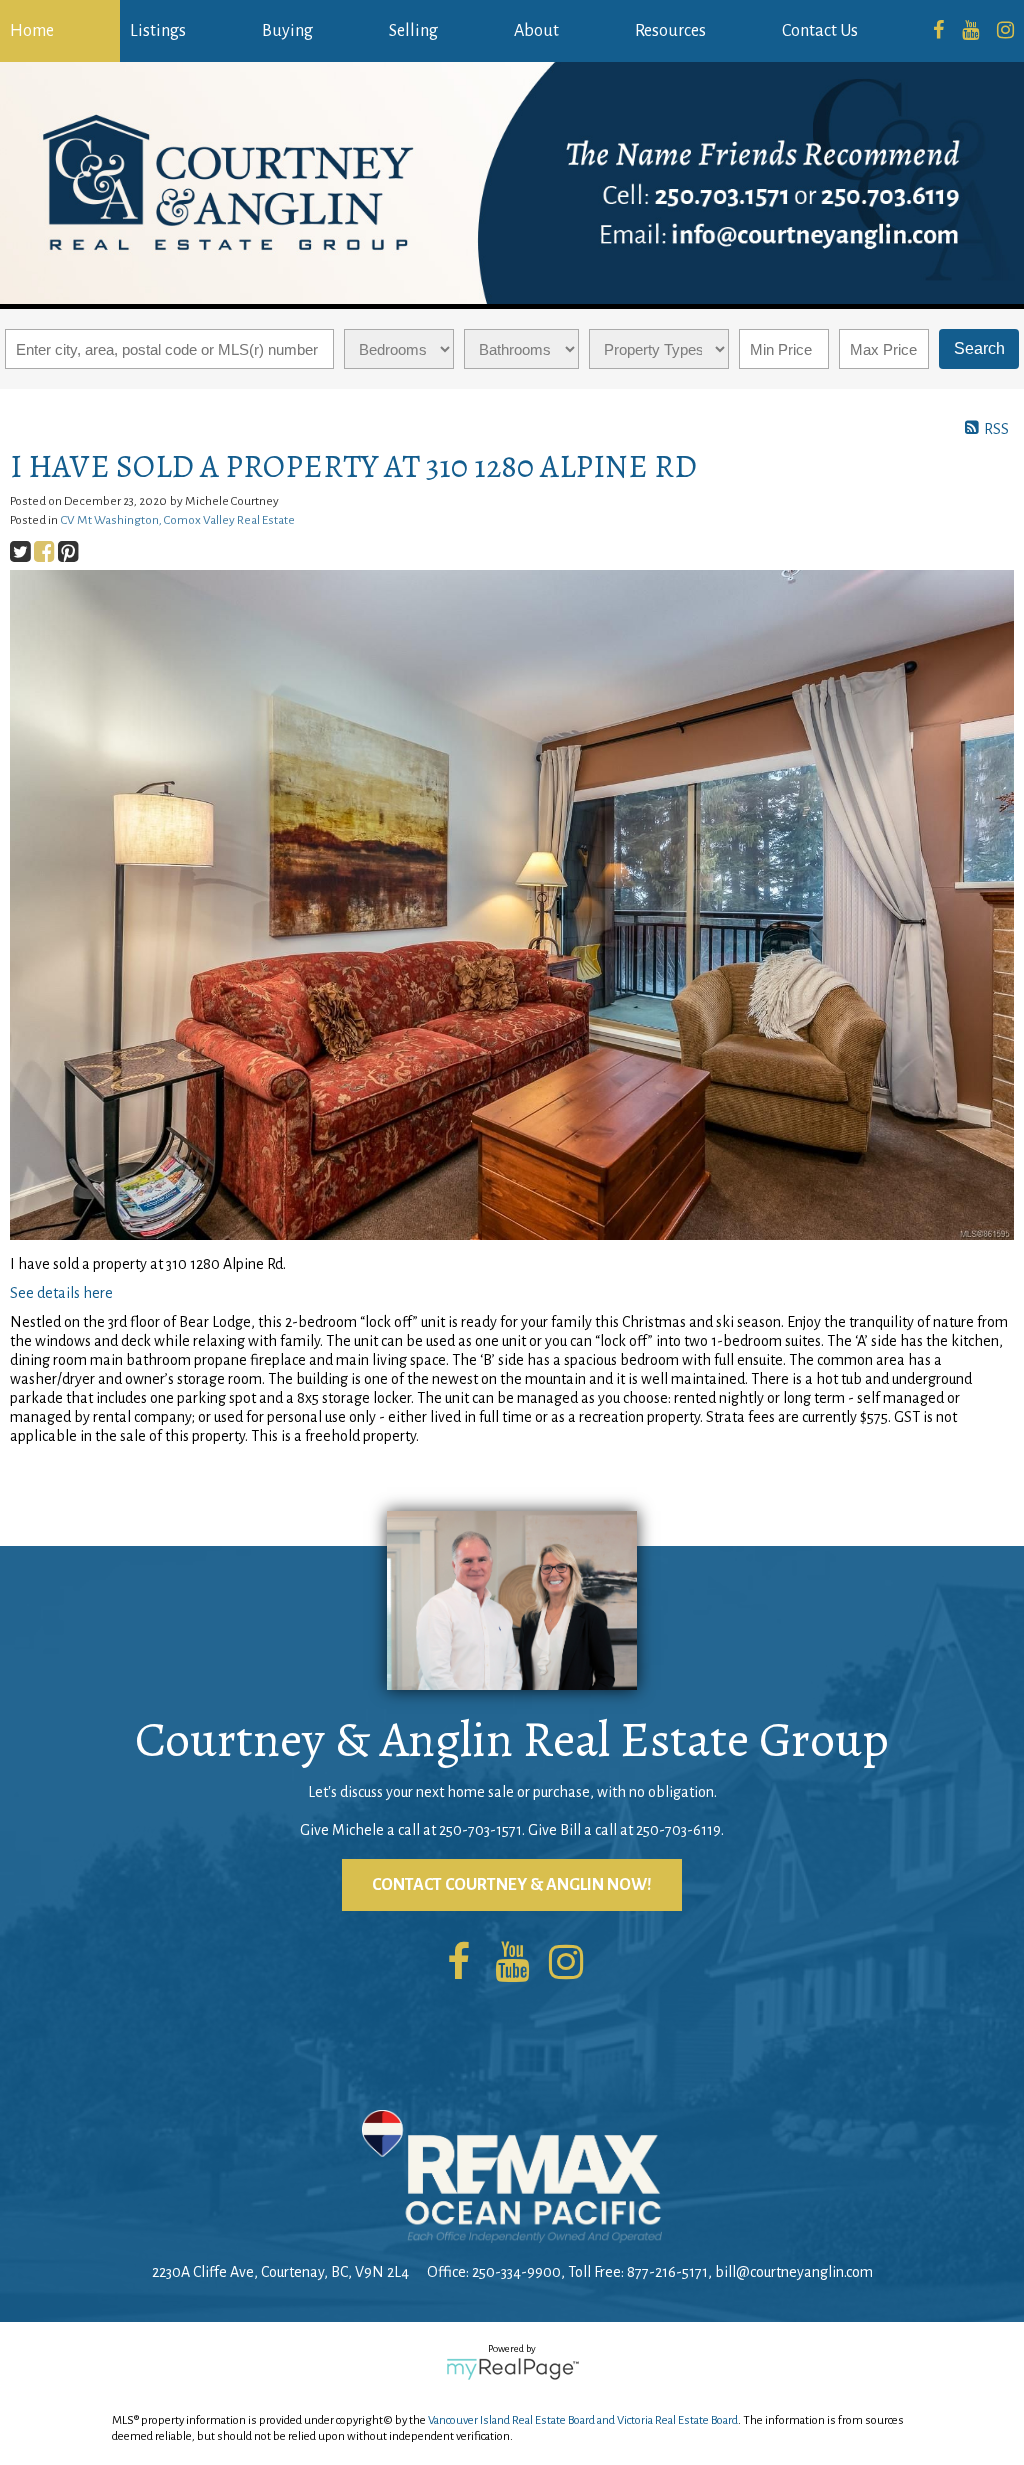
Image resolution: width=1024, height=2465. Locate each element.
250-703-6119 (678, 1830)
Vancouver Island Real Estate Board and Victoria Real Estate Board (583, 2420)
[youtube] (970, 31)
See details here (61, 1293)
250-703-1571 (480, 1830)
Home (32, 31)
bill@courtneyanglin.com (794, 2272)
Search (979, 348)
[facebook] (938, 31)
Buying (287, 31)
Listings (158, 31)
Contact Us (820, 31)
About (536, 31)
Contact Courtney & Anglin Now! (512, 1885)
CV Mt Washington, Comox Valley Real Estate (178, 520)
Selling (413, 31)
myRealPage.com (512, 2369)
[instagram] (1005, 31)
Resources (670, 31)
